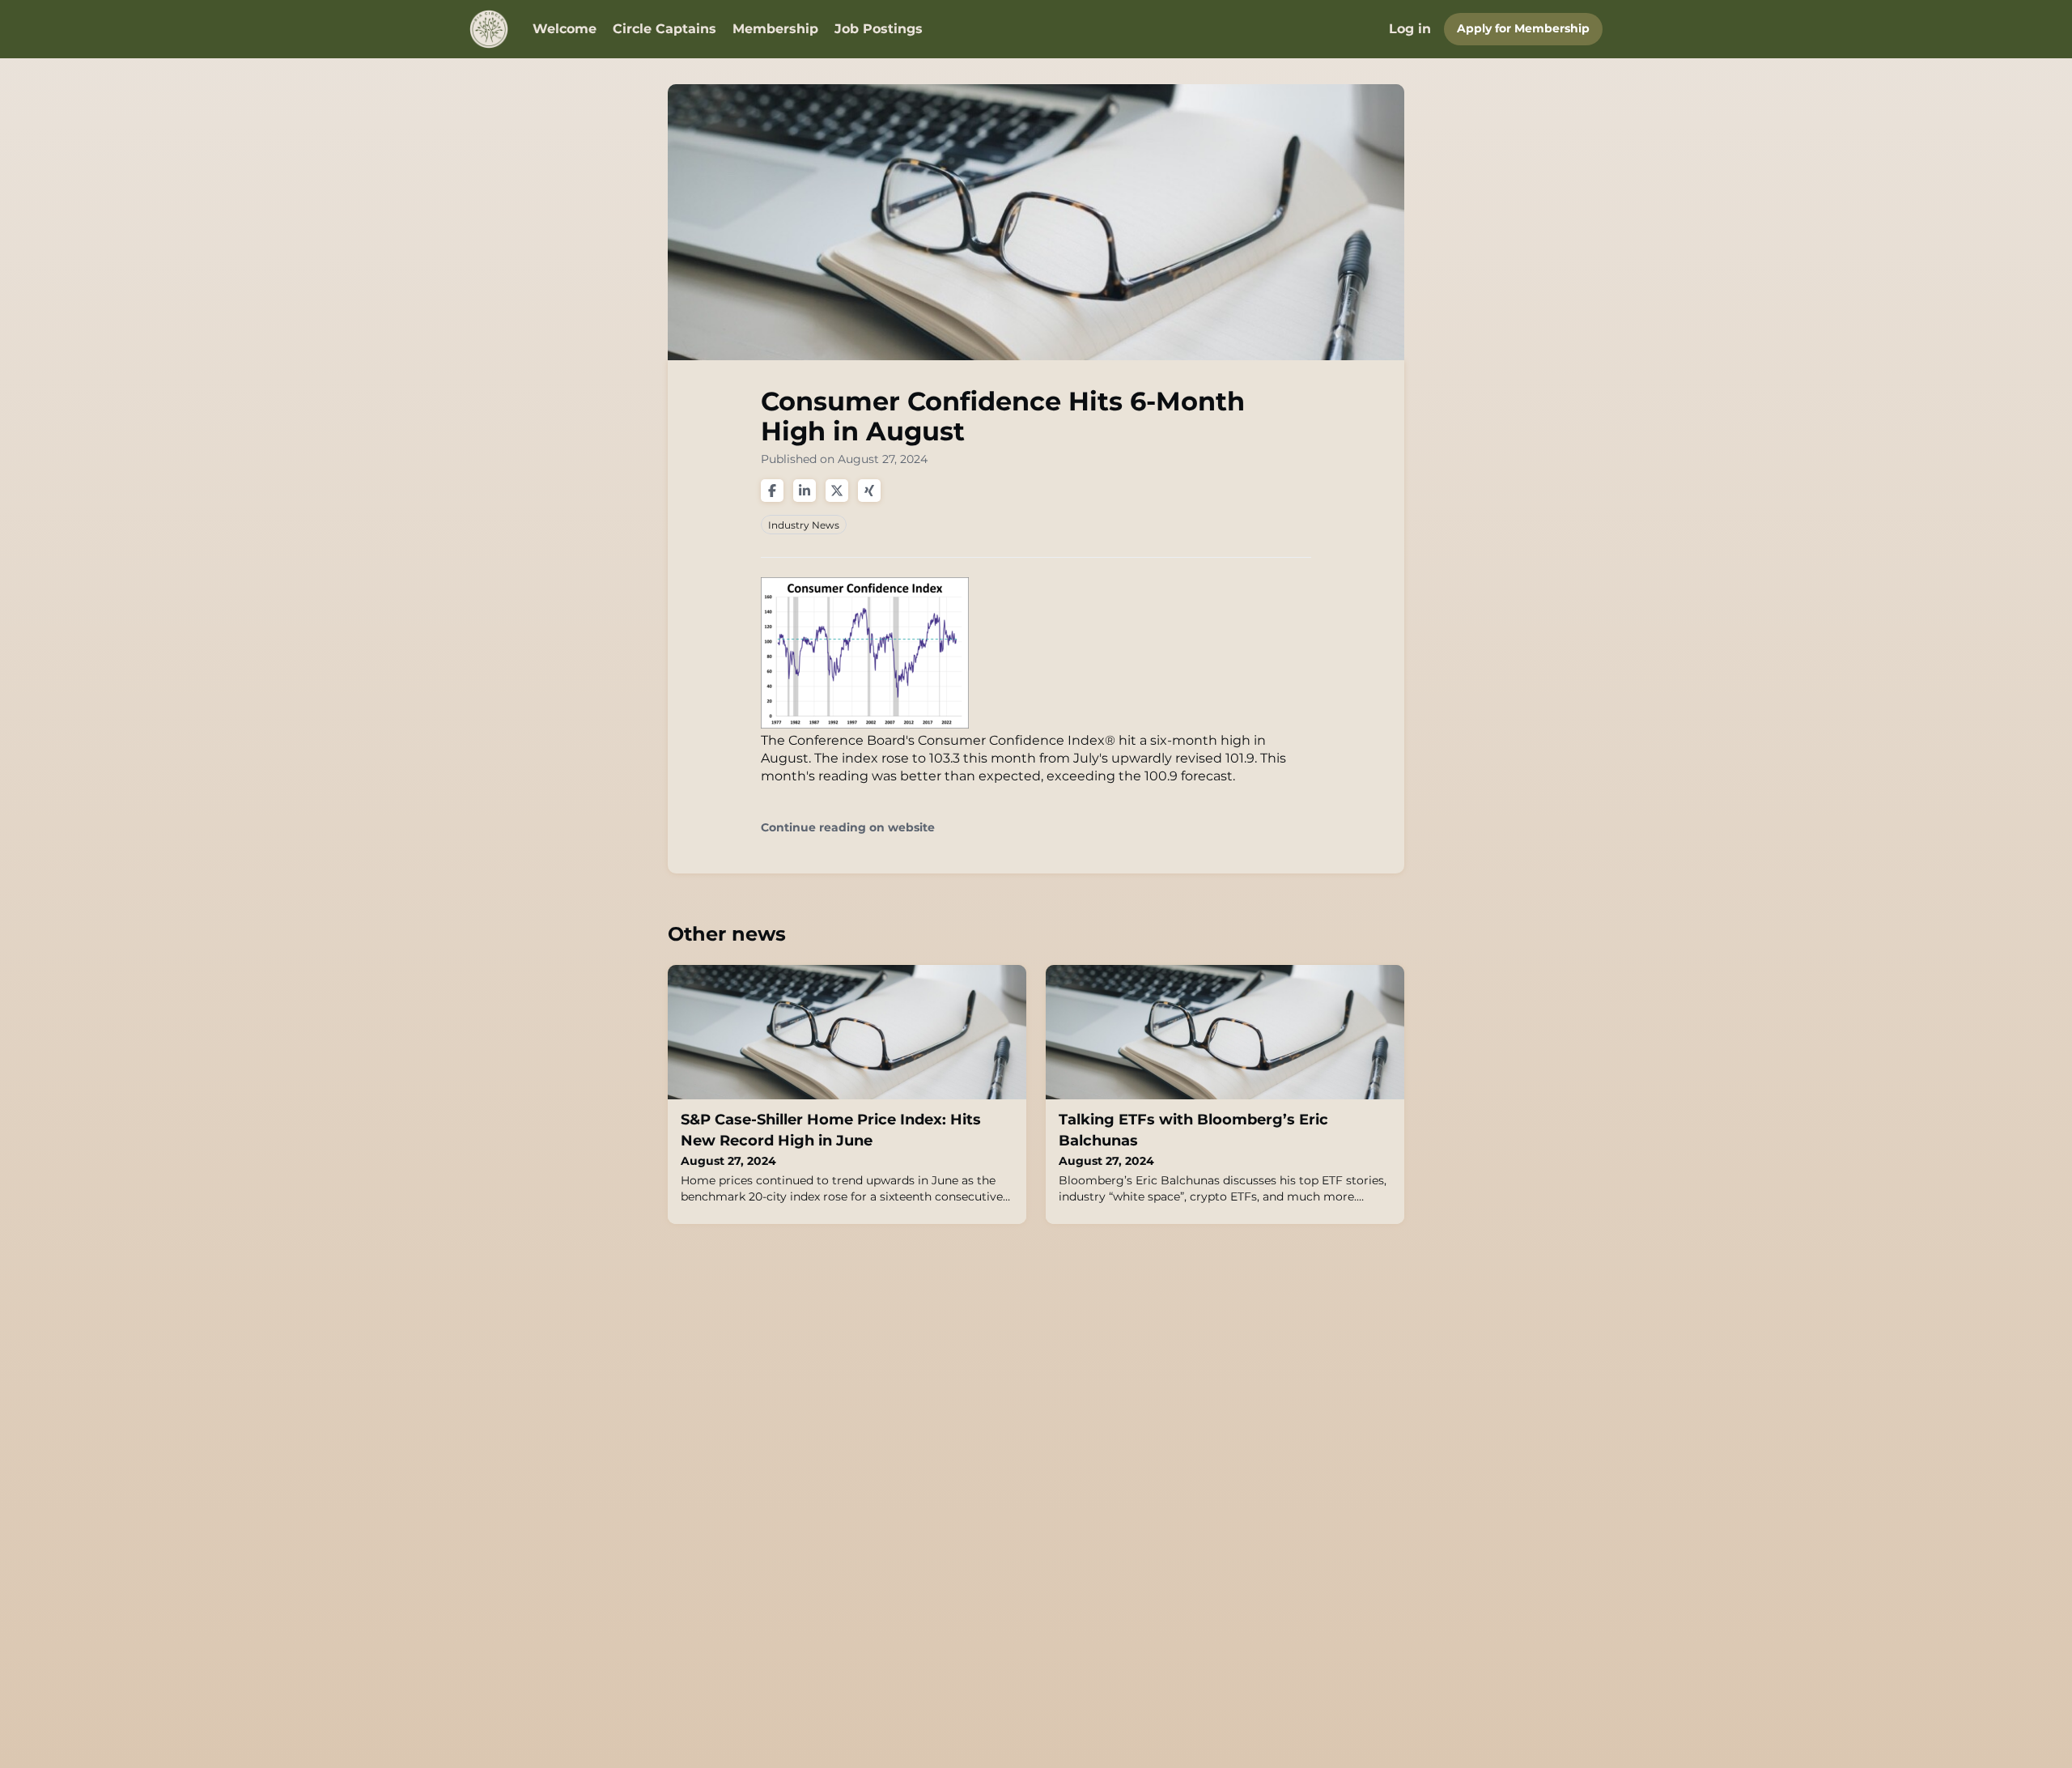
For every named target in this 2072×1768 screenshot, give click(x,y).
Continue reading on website (848, 828)
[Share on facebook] (772, 491)
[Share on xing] (869, 491)
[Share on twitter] (837, 491)
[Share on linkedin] (805, 491)
